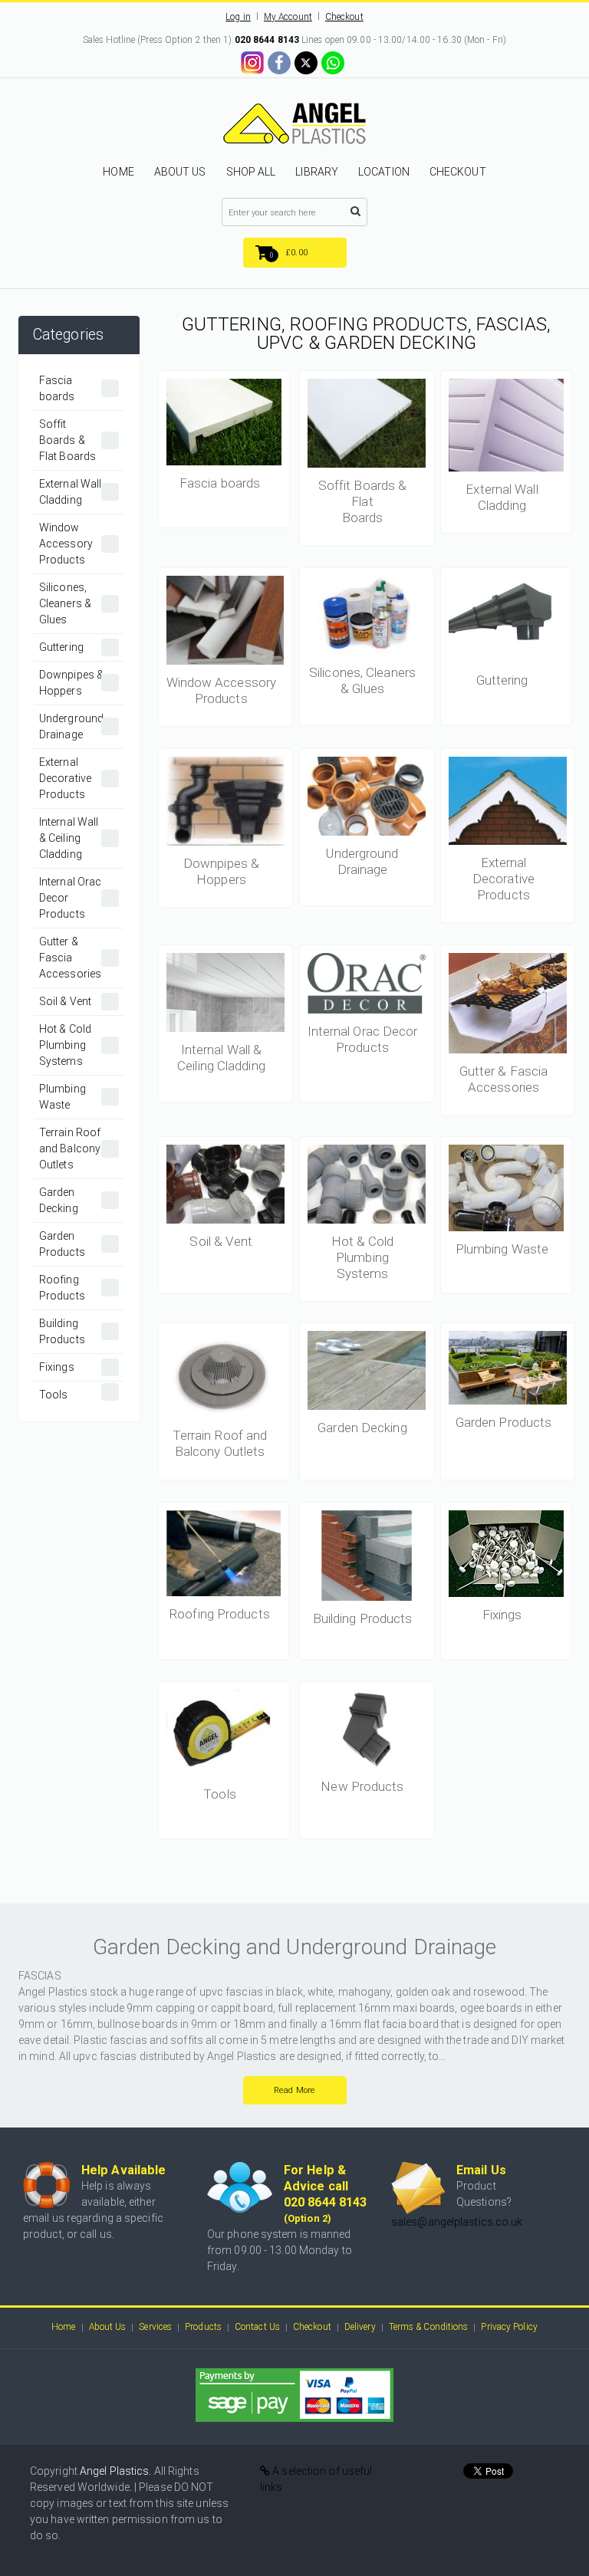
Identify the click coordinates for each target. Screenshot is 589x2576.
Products (203, 2327)
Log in (238, 17)
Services (155, 2327)
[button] (295, 253)
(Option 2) (308, 2218)
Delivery (360, 2327)
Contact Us (257, 2327)
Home (63, 2327)
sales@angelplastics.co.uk (457, 2222)
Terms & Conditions (429, 2327)
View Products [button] (224, 430)
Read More (294, 2090)
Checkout (344, 17)
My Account (288, 17)
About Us (108, 2327)
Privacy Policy (509, 2327)
